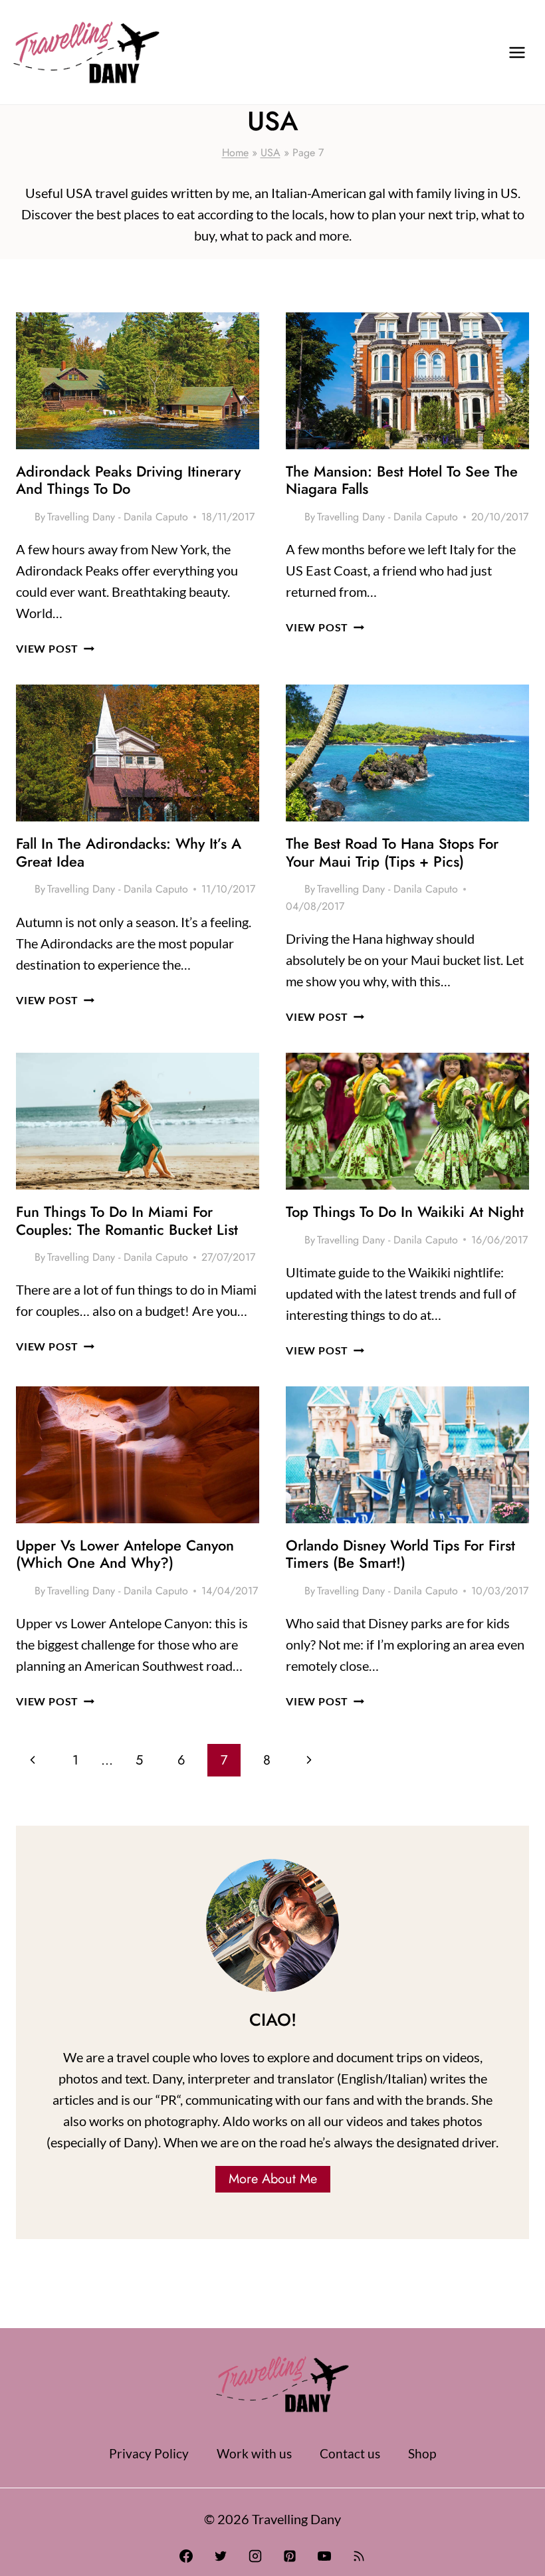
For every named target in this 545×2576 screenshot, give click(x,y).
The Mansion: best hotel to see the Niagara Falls (402, 480)
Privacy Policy (149, 2453)
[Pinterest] (290, 2556)
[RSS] (359, 2556)
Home (235, 153)
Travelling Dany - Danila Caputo (118, 517)
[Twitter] (221, 2556)
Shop (422, 2453)
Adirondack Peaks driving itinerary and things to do (128, 480)
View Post (55, 648)
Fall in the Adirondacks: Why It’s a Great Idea (129, 852)
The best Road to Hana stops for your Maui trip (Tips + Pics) (392, 852)
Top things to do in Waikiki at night (405, 1212)
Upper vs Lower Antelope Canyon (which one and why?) (125, 1554)
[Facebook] (186, 2556)
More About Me (273, 2179)
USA (271, 153)
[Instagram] (255, 2556)
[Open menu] (517, 52)
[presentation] (138, 381)
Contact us (350, 2453)
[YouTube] (324, 2556)
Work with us (254, 2453)
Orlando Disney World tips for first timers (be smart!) (400, 1554)
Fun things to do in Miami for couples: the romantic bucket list (127, 1220)
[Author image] (23, 517)
